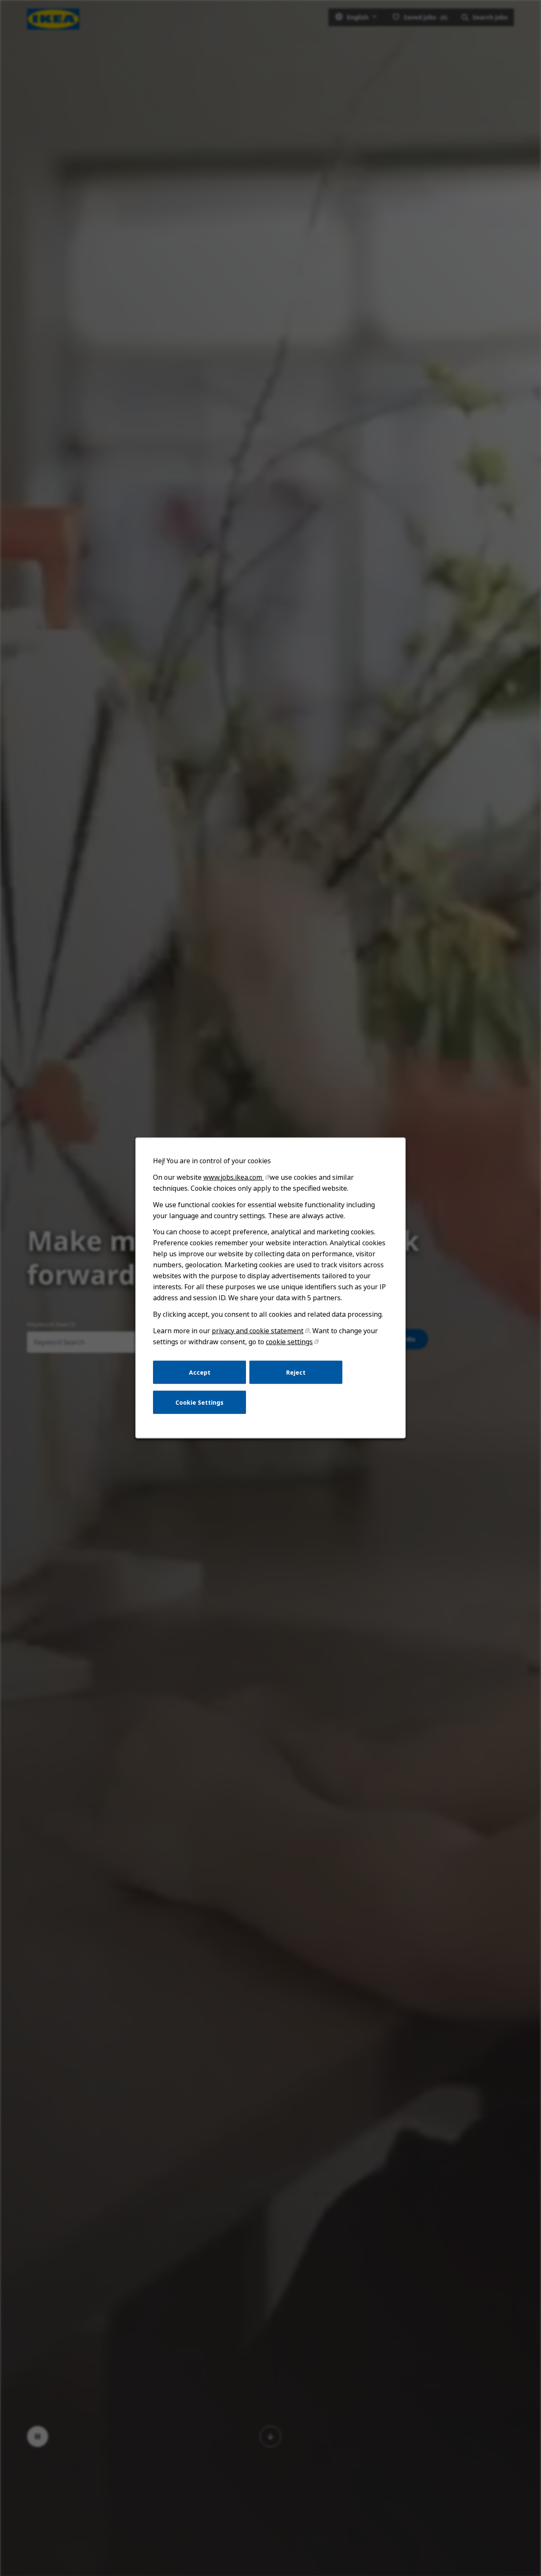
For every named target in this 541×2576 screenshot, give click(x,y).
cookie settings (289, 1342)
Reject (296, 1372)
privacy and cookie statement (258, 1331)
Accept (200, 1372)
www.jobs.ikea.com (234, 1177)
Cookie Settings (199, 1402)
